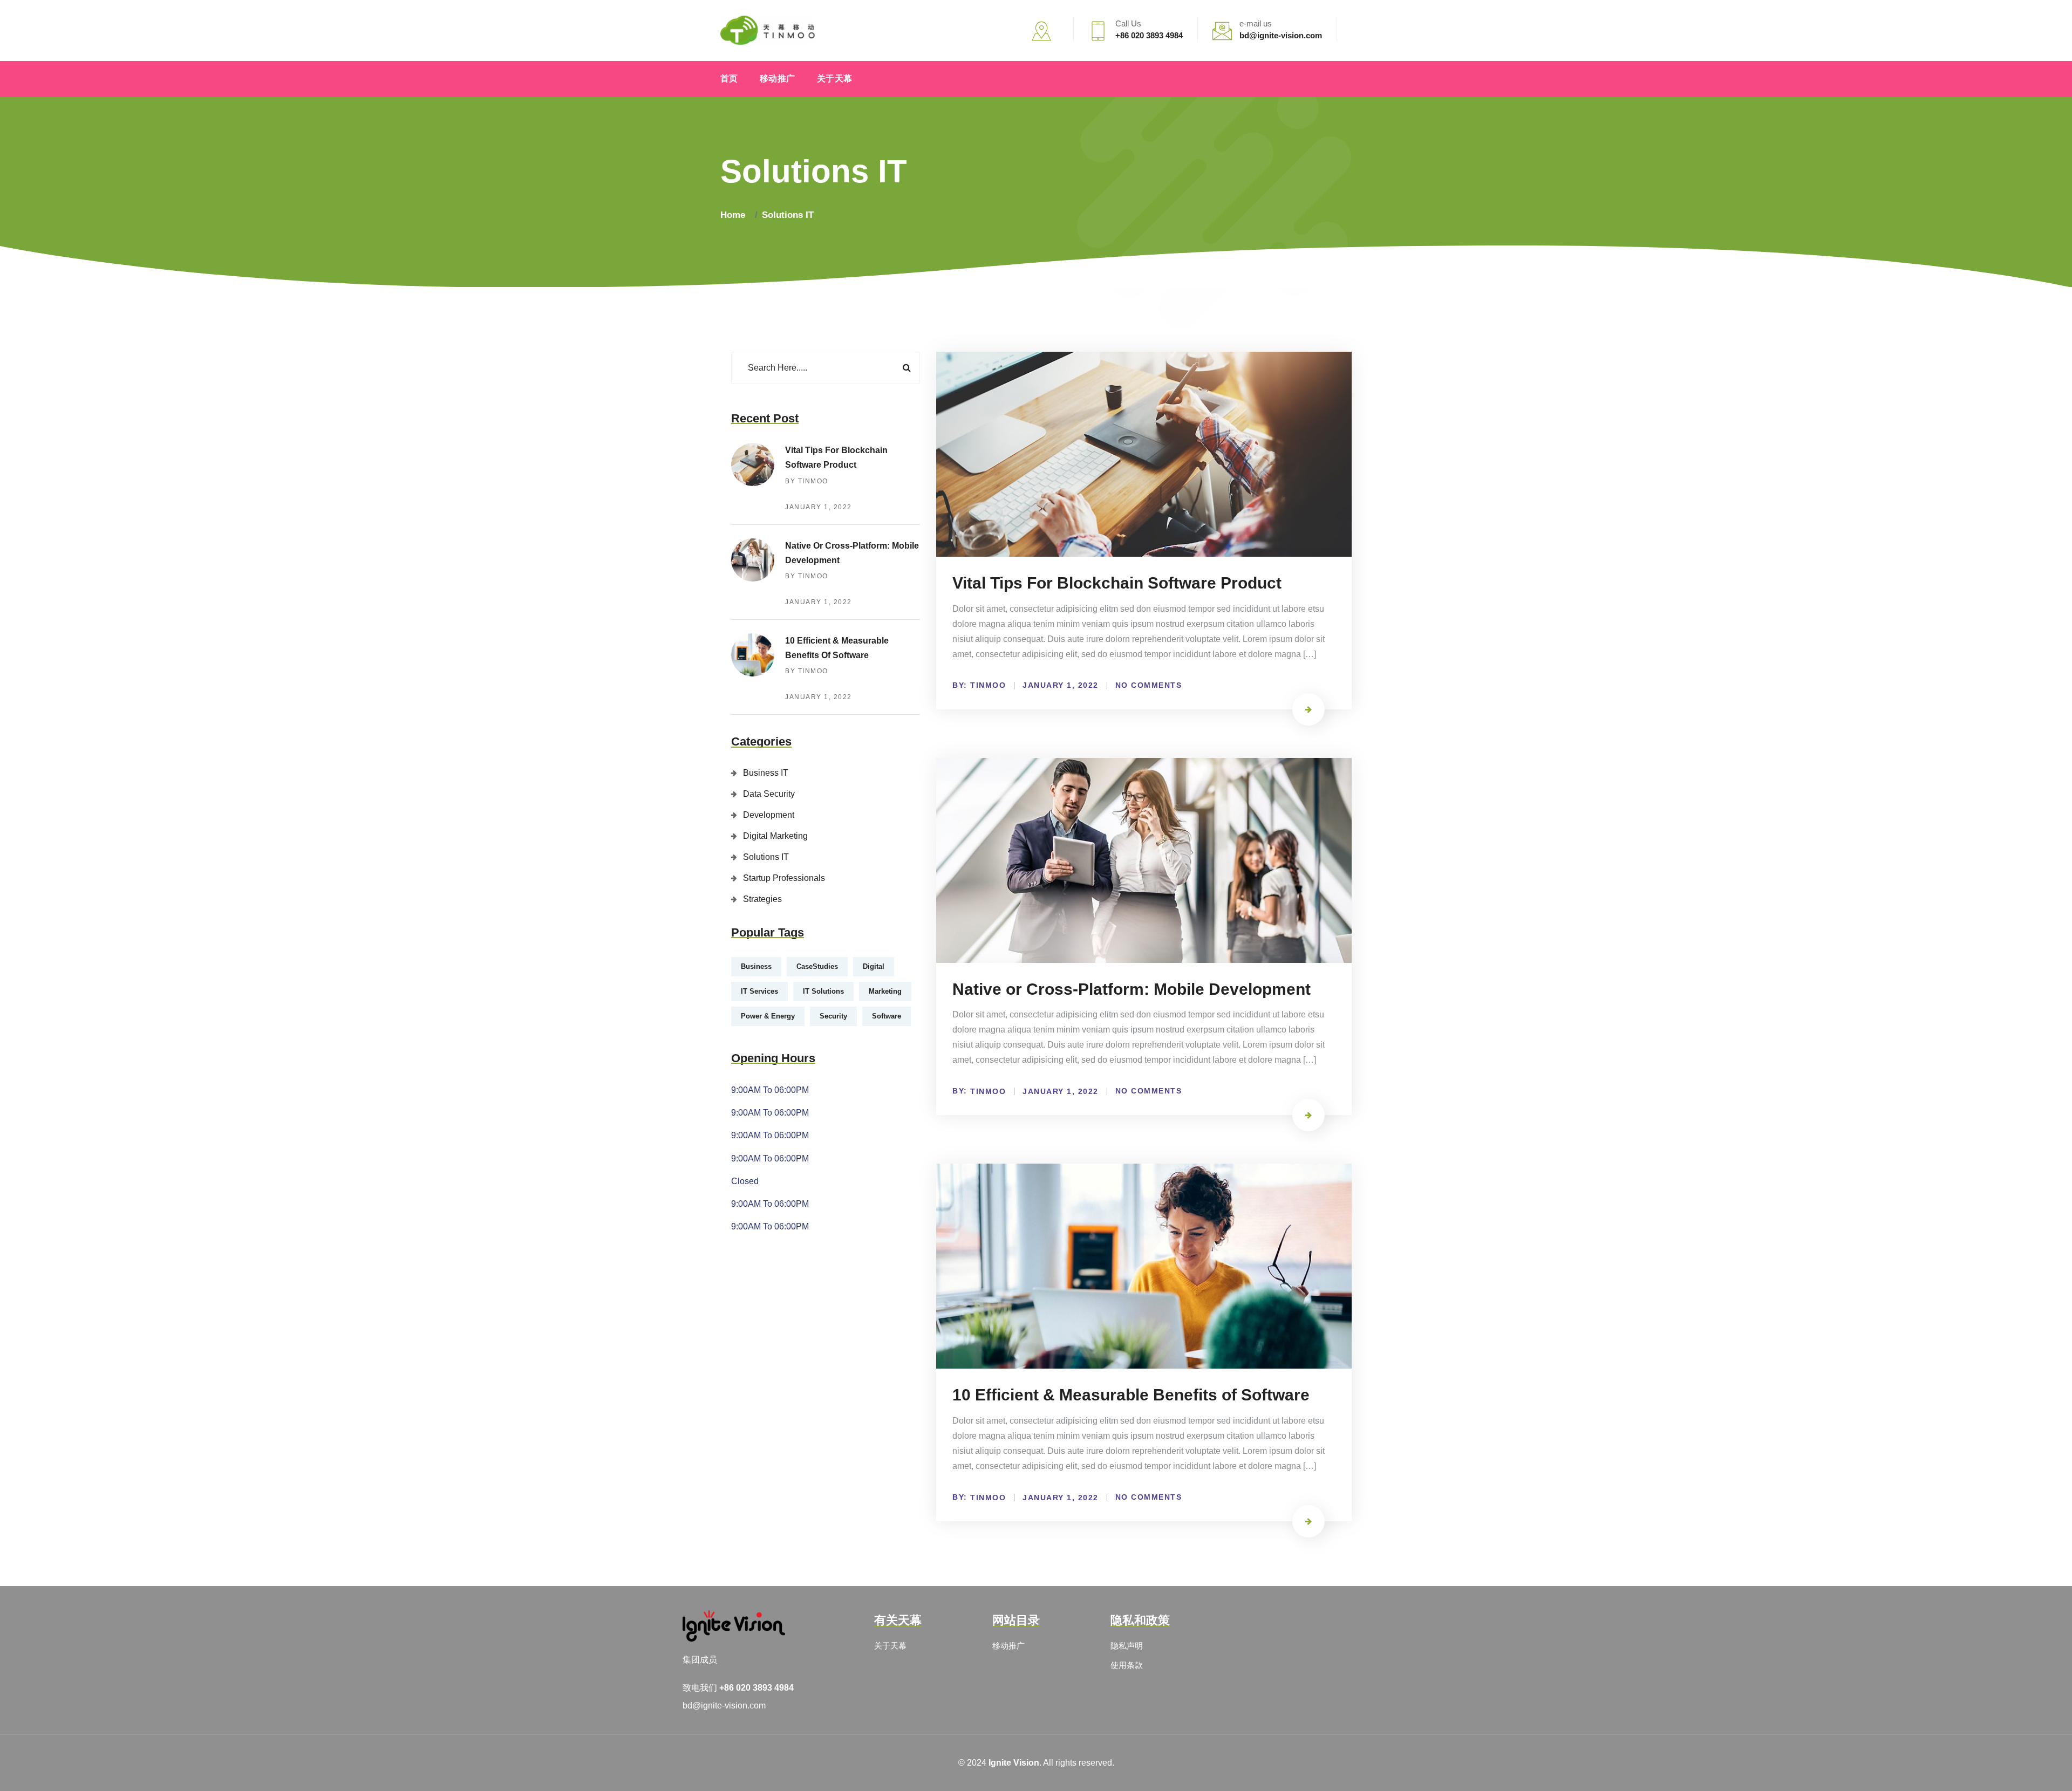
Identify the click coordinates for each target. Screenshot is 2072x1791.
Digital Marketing (775, 836)
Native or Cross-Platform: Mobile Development (1132, 989)
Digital (874, 966)
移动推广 (778, 78)
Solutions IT (788, 215)
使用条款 (1127, 1665)
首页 (729, 78)
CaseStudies (817, 966)
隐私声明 (1127, 1646)
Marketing (885, 991)
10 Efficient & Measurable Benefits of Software (1131, 1395)
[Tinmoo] (768, 30)
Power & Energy (768, 1016)
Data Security (769, 794)
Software (887, 1016)
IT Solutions (823, 991)
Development (769, 815)
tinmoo (988, 685)
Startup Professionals (784, 878)
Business (756, 966)
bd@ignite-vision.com (724, 1705)
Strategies (762, 899)
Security (833, 1016)
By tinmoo (807, 481)
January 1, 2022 (819, 507)
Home (735, 215)
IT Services (759, 991)
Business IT (766, 773)
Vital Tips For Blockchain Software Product (1117, 583)
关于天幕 (835, 78)
